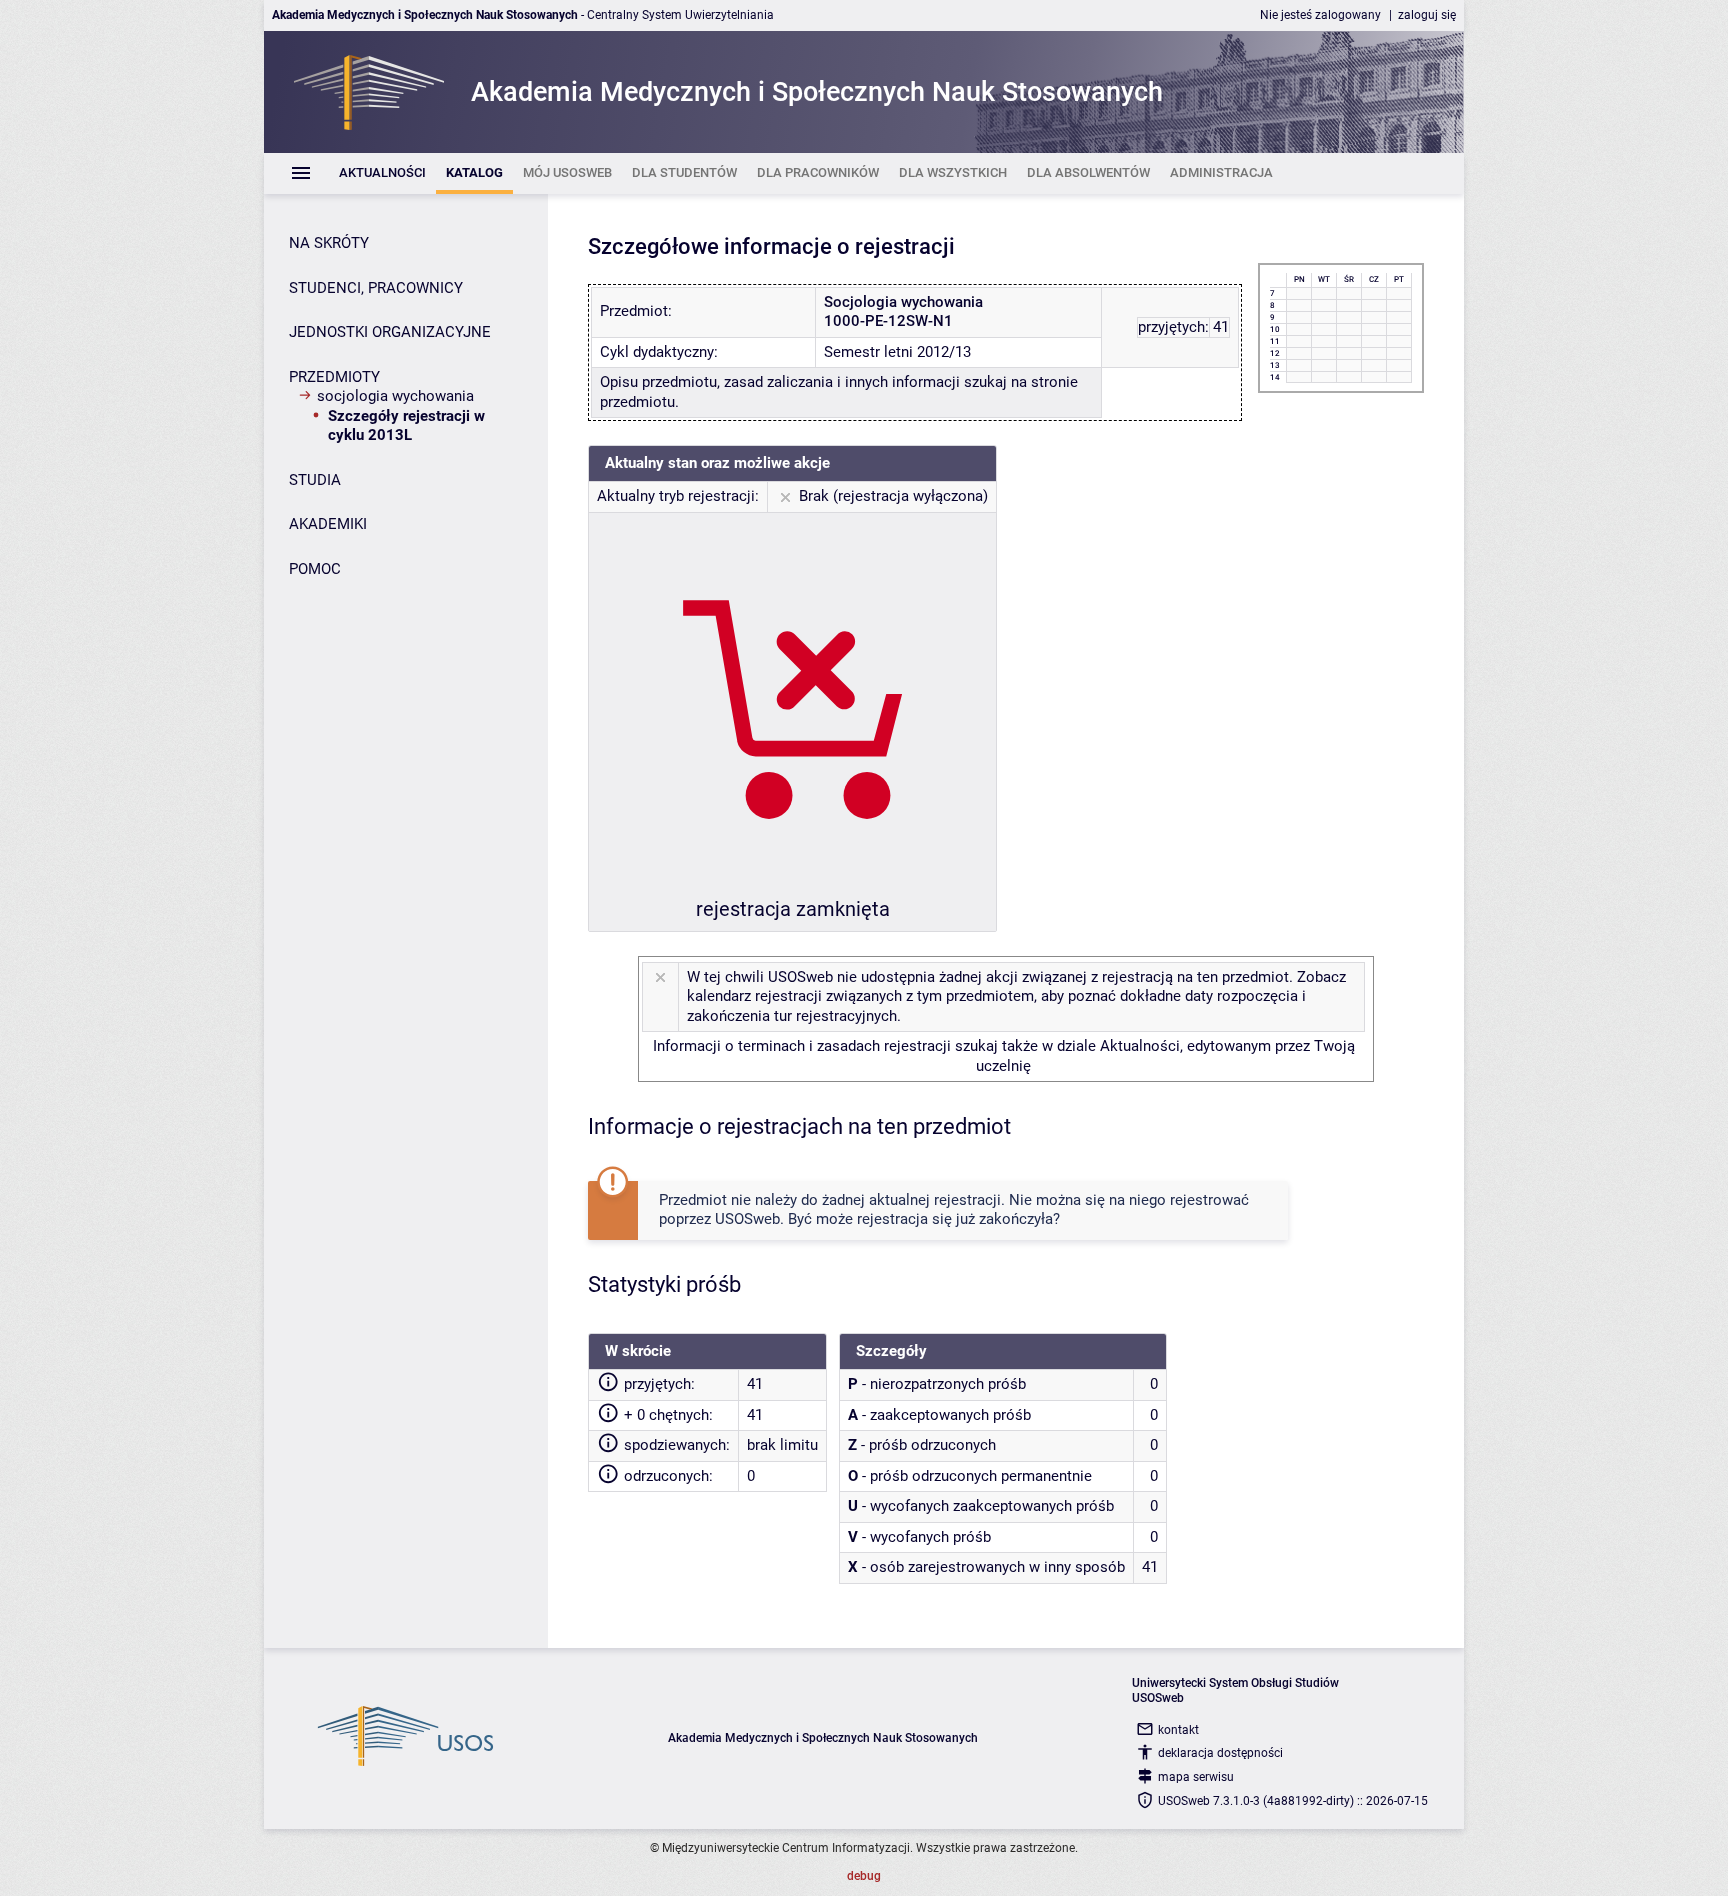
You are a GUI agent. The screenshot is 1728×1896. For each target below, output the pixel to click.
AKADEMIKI (328, 524)
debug (864, 1876)
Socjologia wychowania (395, 396)
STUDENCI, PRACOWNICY (376, 288)
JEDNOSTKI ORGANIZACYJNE (390, 332)
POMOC (315, 569)
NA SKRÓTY (329, 243)
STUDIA (315, 480)
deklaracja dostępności (1220, 1753)
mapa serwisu (1196, 1777)
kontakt (1178, 1730)
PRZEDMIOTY (334, 377)
